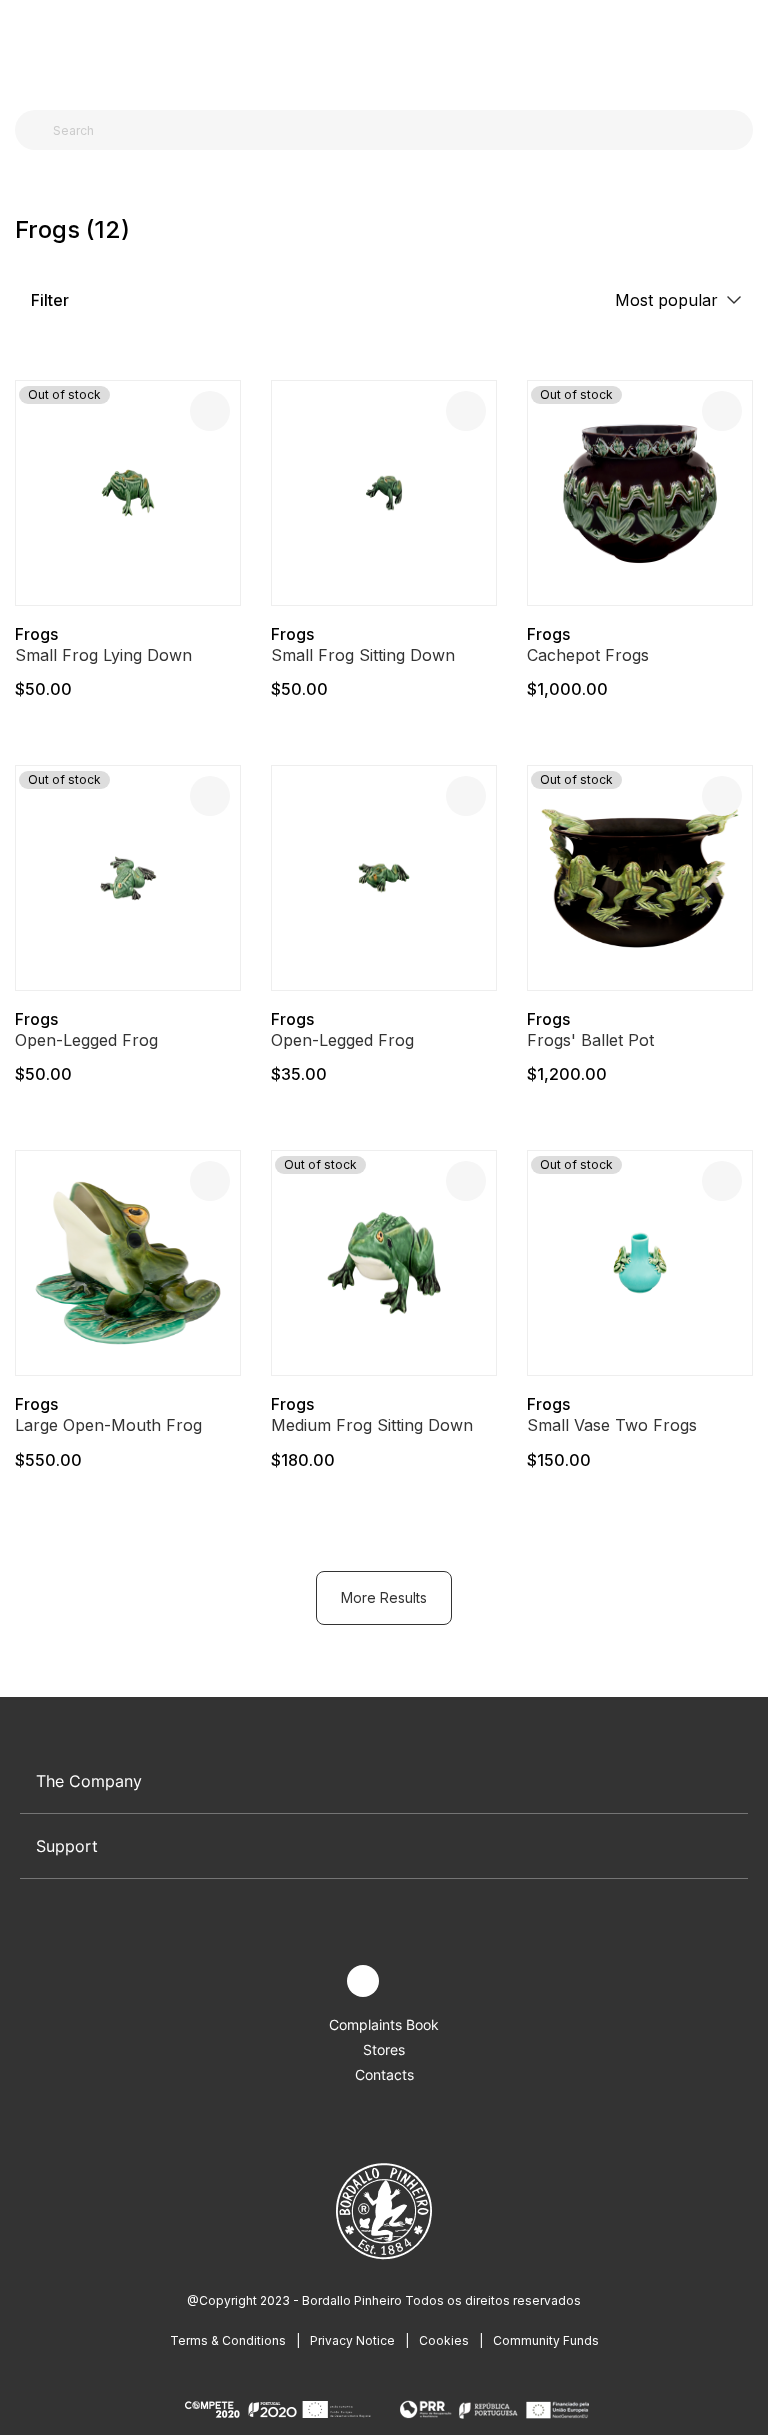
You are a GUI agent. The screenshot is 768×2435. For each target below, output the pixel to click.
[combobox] (396, 130)
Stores (384, 2049)
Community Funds (546, 2340)
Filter (48, 300)
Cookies (444, 2340)
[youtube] (409, 1981)
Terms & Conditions (228, 2340)
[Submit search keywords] (35, 130)
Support (67, 1846)
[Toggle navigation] (26, 48)
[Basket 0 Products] (745, 49)
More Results (384, 1597)
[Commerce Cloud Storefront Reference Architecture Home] (379, 49)
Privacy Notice (352, 2340)
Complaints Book (384, 2024)
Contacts (384, 2074)
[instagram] (363, 1981)
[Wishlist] (210, 411)
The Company (89, 1781)
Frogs (36, 634)
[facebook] (316, 1981)
